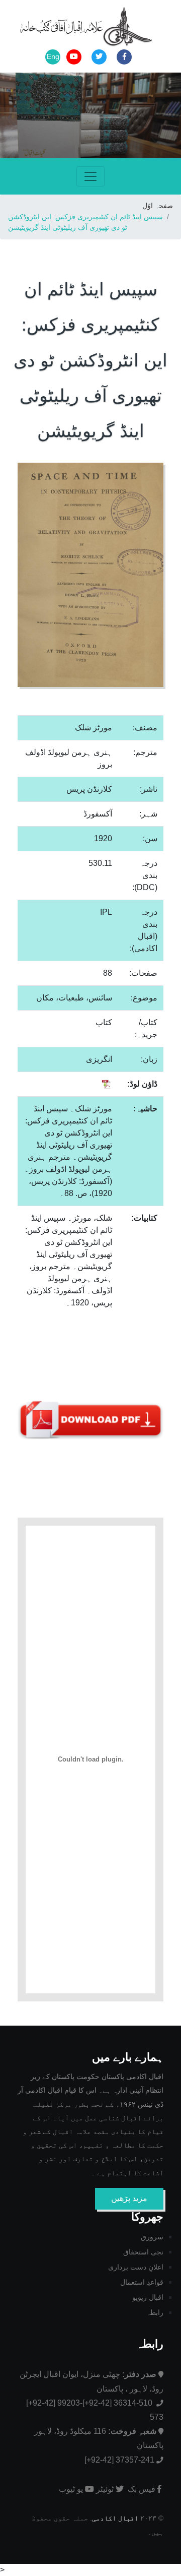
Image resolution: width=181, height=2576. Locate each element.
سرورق (152, 2237)
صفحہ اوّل (158, 206)
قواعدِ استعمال (142, 2282)
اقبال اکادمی (115, 2518)
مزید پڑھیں (129, 2198)
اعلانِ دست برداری (136, 2267)
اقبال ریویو (148, 2297)
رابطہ (155, 2312)
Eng (53, 56)
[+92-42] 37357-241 (119, 2460)
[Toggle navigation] (90, 176)
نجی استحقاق (143, 2252)
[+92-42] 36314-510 (118, 2403)
